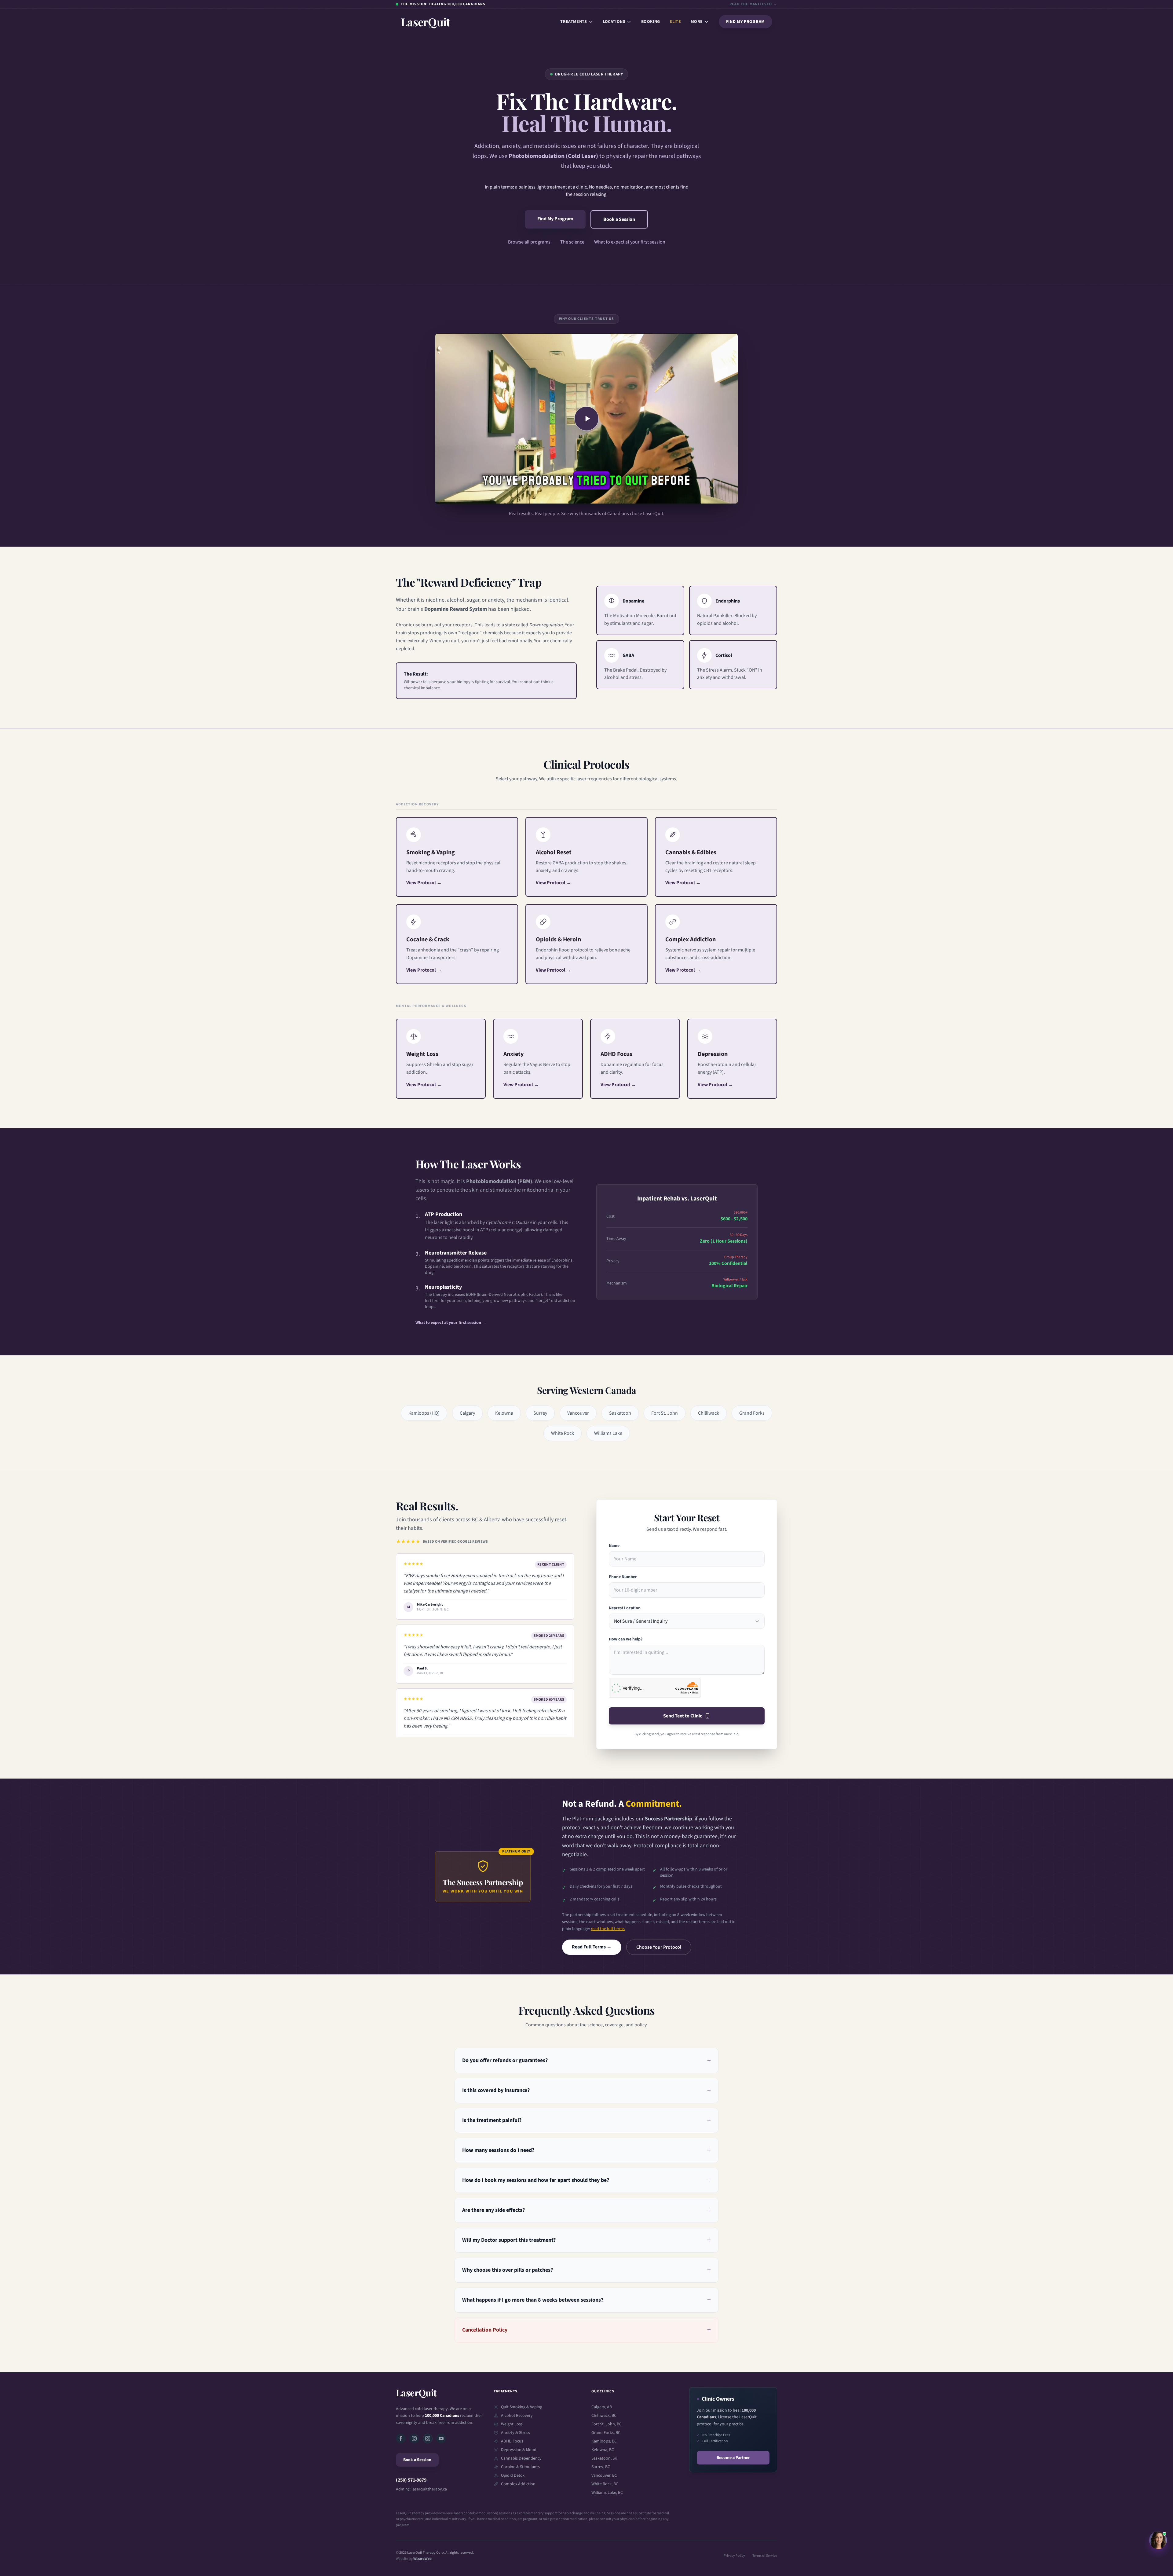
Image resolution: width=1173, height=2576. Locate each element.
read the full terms (608, 1929)
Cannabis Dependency (521, 2458)
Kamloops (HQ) (424, 1413)
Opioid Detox (513, 2475)
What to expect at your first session (630, 242)
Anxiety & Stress (515, 2433)
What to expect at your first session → (451, 1323)
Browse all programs (529, 242)
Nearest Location (625, 1608)
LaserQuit (416, 2393)
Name (614, 1546)
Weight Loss (512, 2424)
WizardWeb (422, 2559)
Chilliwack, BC (604, 2416)
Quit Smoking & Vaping (522, 2407)
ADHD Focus (512, 2441)
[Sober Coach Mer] (428, 2439)
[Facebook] (401, 2439)
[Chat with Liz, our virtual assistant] (1158, 2540)
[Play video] (586, 419)
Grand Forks (752, 1413)
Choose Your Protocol (659, 1947)
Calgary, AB (602, 2407)
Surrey (540, 1413)
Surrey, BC (601, 2467)
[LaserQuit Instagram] (414, 2439)
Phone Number (623, 1577)
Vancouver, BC (604, 2475)
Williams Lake (608, 1433)
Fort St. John (665, 1413)
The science (572, 242)
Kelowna (504, 1413)
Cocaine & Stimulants (520, 2467)
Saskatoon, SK (604, 2458)
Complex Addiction (518, 2484)
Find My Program (746, 22)
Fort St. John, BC (607, 2424)
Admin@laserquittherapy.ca (421, 2489)
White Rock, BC (605, 2484)
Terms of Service (765, 2556)
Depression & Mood (519, 2450)
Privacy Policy (734, 2556)
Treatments (574, 22)
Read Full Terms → (592, 1947)
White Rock (563, 1433)
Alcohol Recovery (517, 2416)
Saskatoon (620, 1413)
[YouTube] (441, 2439)
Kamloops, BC (604, 2441)
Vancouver (578, 1413)
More (697, 22)
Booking (650, 22)
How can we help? (626, 1639)
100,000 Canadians (442, 2416)
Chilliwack (709, 1413)
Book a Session (619, 219)
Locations (614, 22)
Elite (675, 22)
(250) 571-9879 (411, 2480)
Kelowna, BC (603, 2450)
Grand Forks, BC (606, 2433)
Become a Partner (733, 2458)
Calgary (467, 1413)
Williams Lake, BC (607, 2493)
